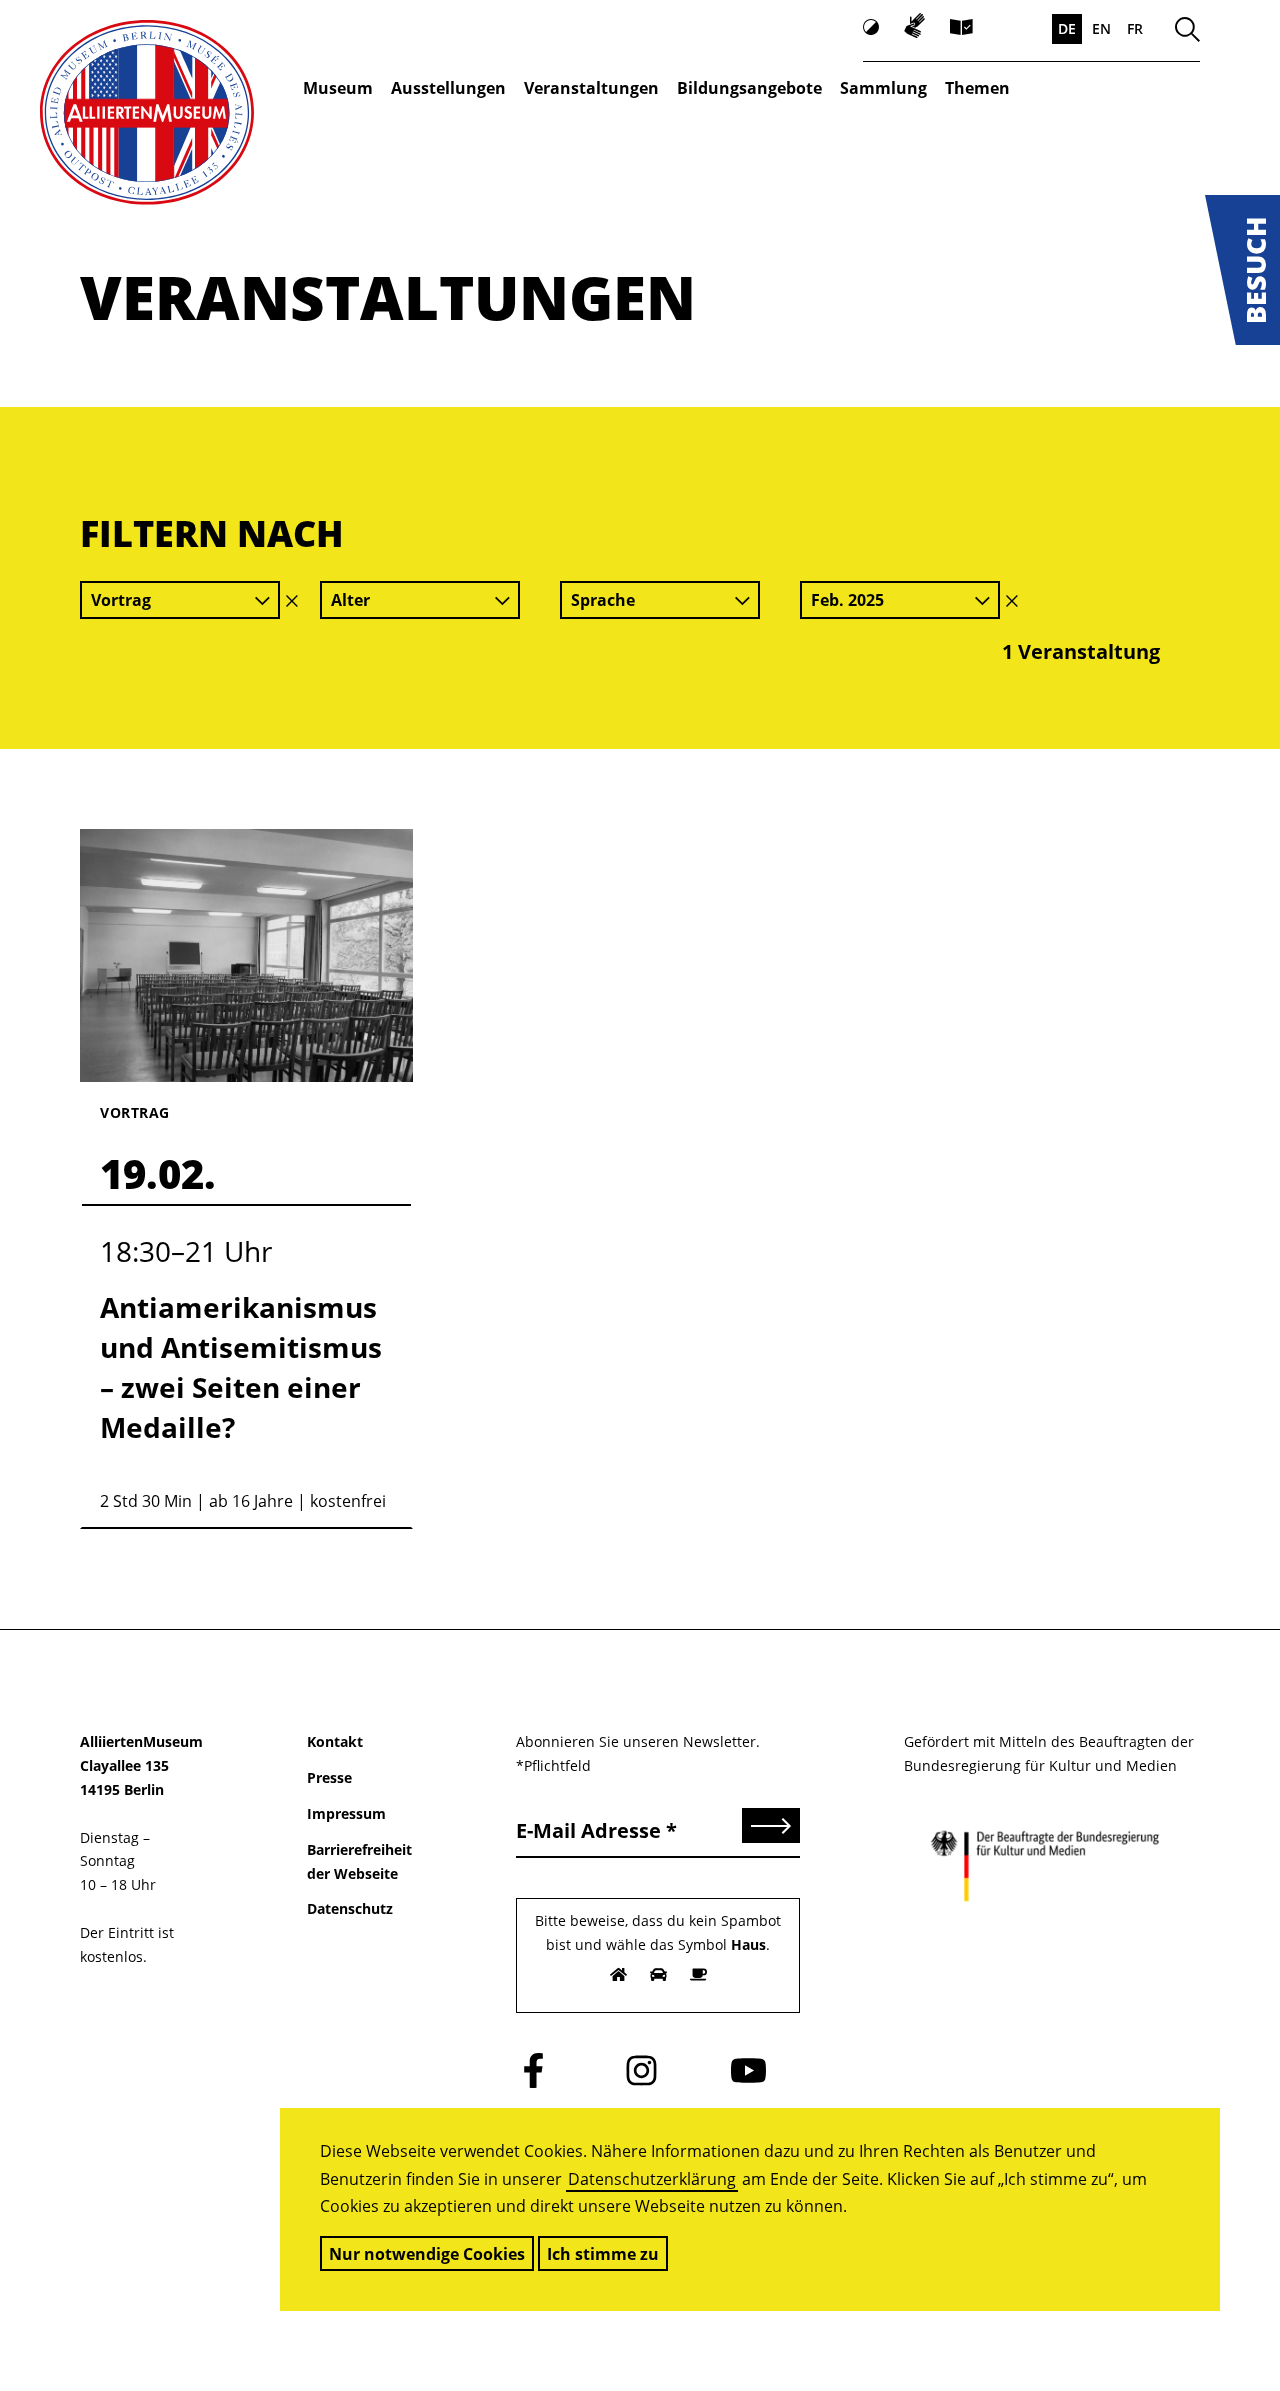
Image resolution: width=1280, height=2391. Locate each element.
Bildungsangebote (749, 88)
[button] (1242, 270)
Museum (338, 88)
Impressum (346, 1813)
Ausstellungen (448, 88)
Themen (977, 88)
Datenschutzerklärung (652, 2179)
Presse (329, 1777)
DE (1067, 28)
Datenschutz (350, 1908)
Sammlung (883, 88)
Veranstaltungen (591, 88)
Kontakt (335, 1741)
